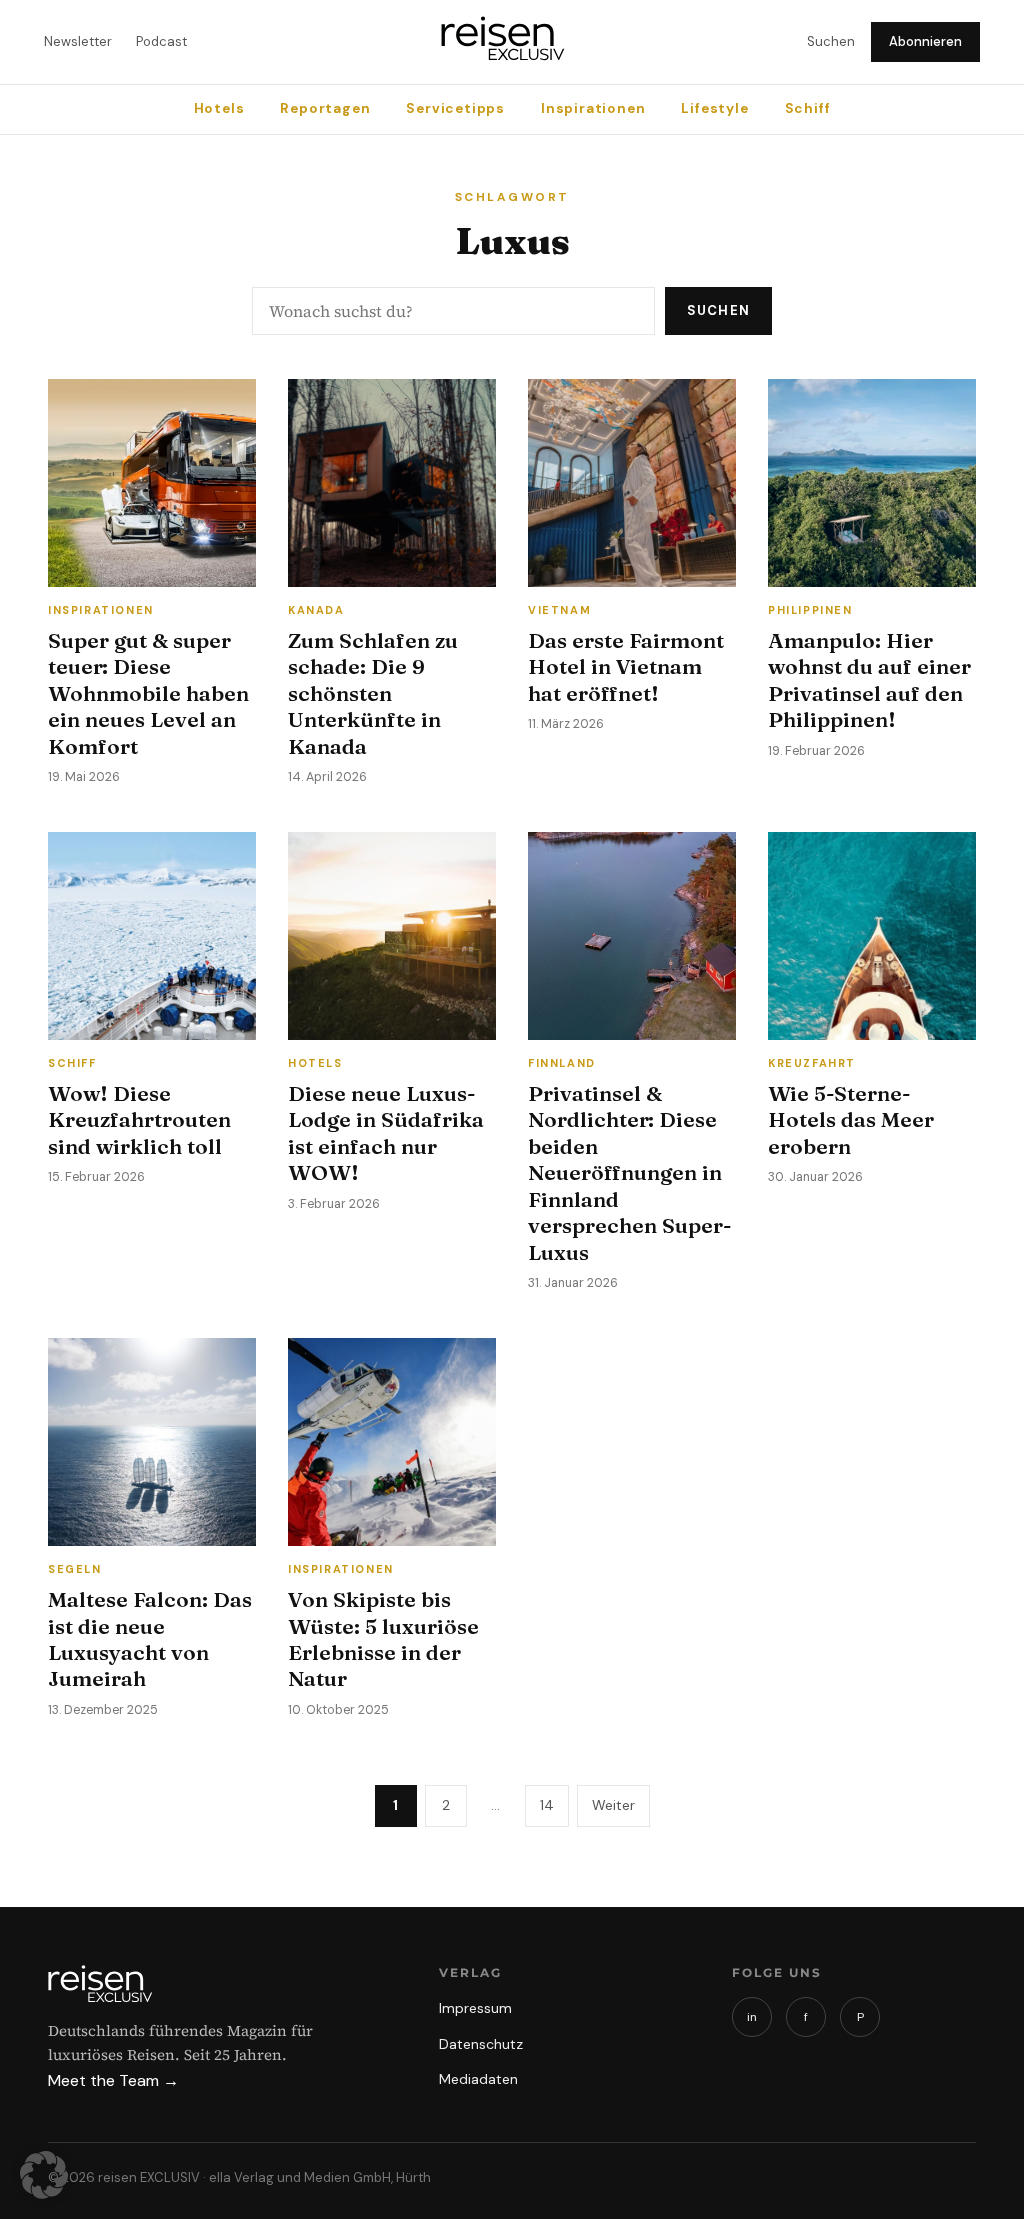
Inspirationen (593, 108)
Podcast (161, 41)
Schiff (808, 108)
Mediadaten (478, 2079)
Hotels (219, 108)
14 (547, 1805)
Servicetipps (455, 108)
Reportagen (325, 108)
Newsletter (78, 41)
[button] (44, 2175)
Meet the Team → (113, 2080)
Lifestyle (714, 108)
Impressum (475, 2008)
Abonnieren (925, 41)
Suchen (831, 41)
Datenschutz (481, 2044)
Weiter (613, 1805)
